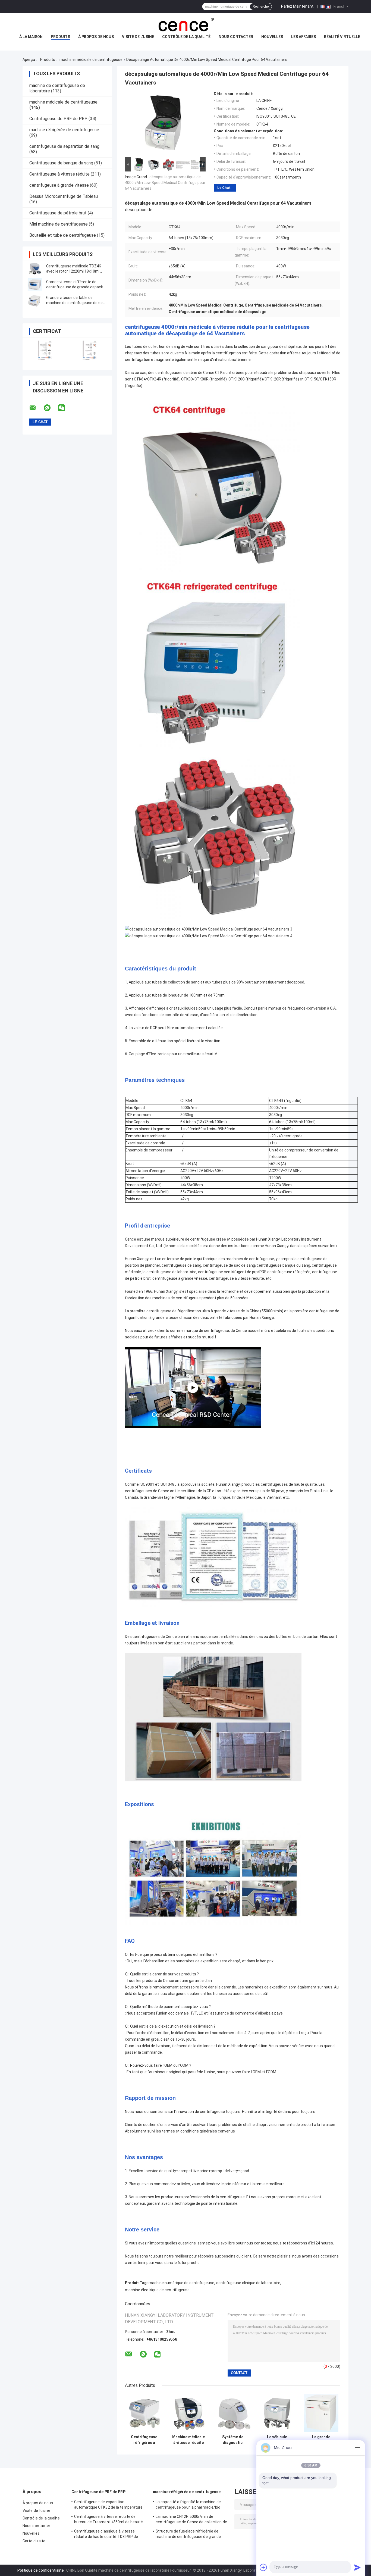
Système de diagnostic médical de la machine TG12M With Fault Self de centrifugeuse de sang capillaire (233, 2440)
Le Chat (224, 188)
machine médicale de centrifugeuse (91, 60)
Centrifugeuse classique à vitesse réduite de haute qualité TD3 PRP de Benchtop (106, 2535)
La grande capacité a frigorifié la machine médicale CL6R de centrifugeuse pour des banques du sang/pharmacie (321, 2440)
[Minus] (357, 2448)
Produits (60, 37)
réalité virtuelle (342, 37)
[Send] (357, 2567)
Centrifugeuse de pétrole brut (58, 213)
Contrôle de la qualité (186, 37)
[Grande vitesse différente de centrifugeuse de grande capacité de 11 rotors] (35, 285)
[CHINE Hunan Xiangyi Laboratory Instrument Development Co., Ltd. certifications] (45, 350)
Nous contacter (236, 37)
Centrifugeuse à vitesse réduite (59, 174)
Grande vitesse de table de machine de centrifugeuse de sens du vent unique (77, 303)
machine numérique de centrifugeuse (181, 2283)
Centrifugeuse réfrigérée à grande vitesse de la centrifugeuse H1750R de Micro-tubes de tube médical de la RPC (144, 2440)
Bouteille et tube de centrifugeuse (63, 235)
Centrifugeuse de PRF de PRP (58, 119)
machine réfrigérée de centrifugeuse (64, 130)
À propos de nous (96, 37)
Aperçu (29, 60)
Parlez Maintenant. (298, 6)
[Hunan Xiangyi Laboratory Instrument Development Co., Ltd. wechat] (65, 408)
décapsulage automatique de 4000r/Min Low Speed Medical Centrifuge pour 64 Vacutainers (165, 183)
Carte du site (34, 2541)
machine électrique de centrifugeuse (157, 2290)
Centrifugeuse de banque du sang (61, 163)
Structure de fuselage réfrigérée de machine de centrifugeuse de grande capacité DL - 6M (188, 2535)
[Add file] (263, 2567)
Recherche (261, 7)
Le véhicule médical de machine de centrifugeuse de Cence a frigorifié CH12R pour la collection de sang (277, 2440)
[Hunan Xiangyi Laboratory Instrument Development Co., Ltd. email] (36, 408)
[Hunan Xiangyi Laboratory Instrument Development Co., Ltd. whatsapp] (51, 408)
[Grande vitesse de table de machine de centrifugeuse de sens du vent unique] (35, 300)
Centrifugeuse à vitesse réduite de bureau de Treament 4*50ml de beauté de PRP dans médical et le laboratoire (109, 2520)
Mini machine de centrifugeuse (59, 224)
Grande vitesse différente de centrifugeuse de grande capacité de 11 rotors (76, 287)
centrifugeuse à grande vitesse (59, 185)
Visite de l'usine (138, 37)
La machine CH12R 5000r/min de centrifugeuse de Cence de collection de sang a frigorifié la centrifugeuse (191, 2520)
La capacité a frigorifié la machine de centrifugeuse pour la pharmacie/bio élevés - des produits (188, 2505)
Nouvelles (272, 37)
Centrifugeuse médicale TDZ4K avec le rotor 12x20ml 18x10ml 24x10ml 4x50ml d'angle (74, 271)
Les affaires (304, 37)
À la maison (31, 37)
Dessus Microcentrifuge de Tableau (64, 196)
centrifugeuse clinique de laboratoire (248, 2283)
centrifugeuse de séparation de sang (64, 146)
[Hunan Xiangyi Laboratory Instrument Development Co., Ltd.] (185, 24)
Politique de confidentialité (41, 2570)
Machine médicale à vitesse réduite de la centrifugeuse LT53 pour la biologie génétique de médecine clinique (188, 2440)
